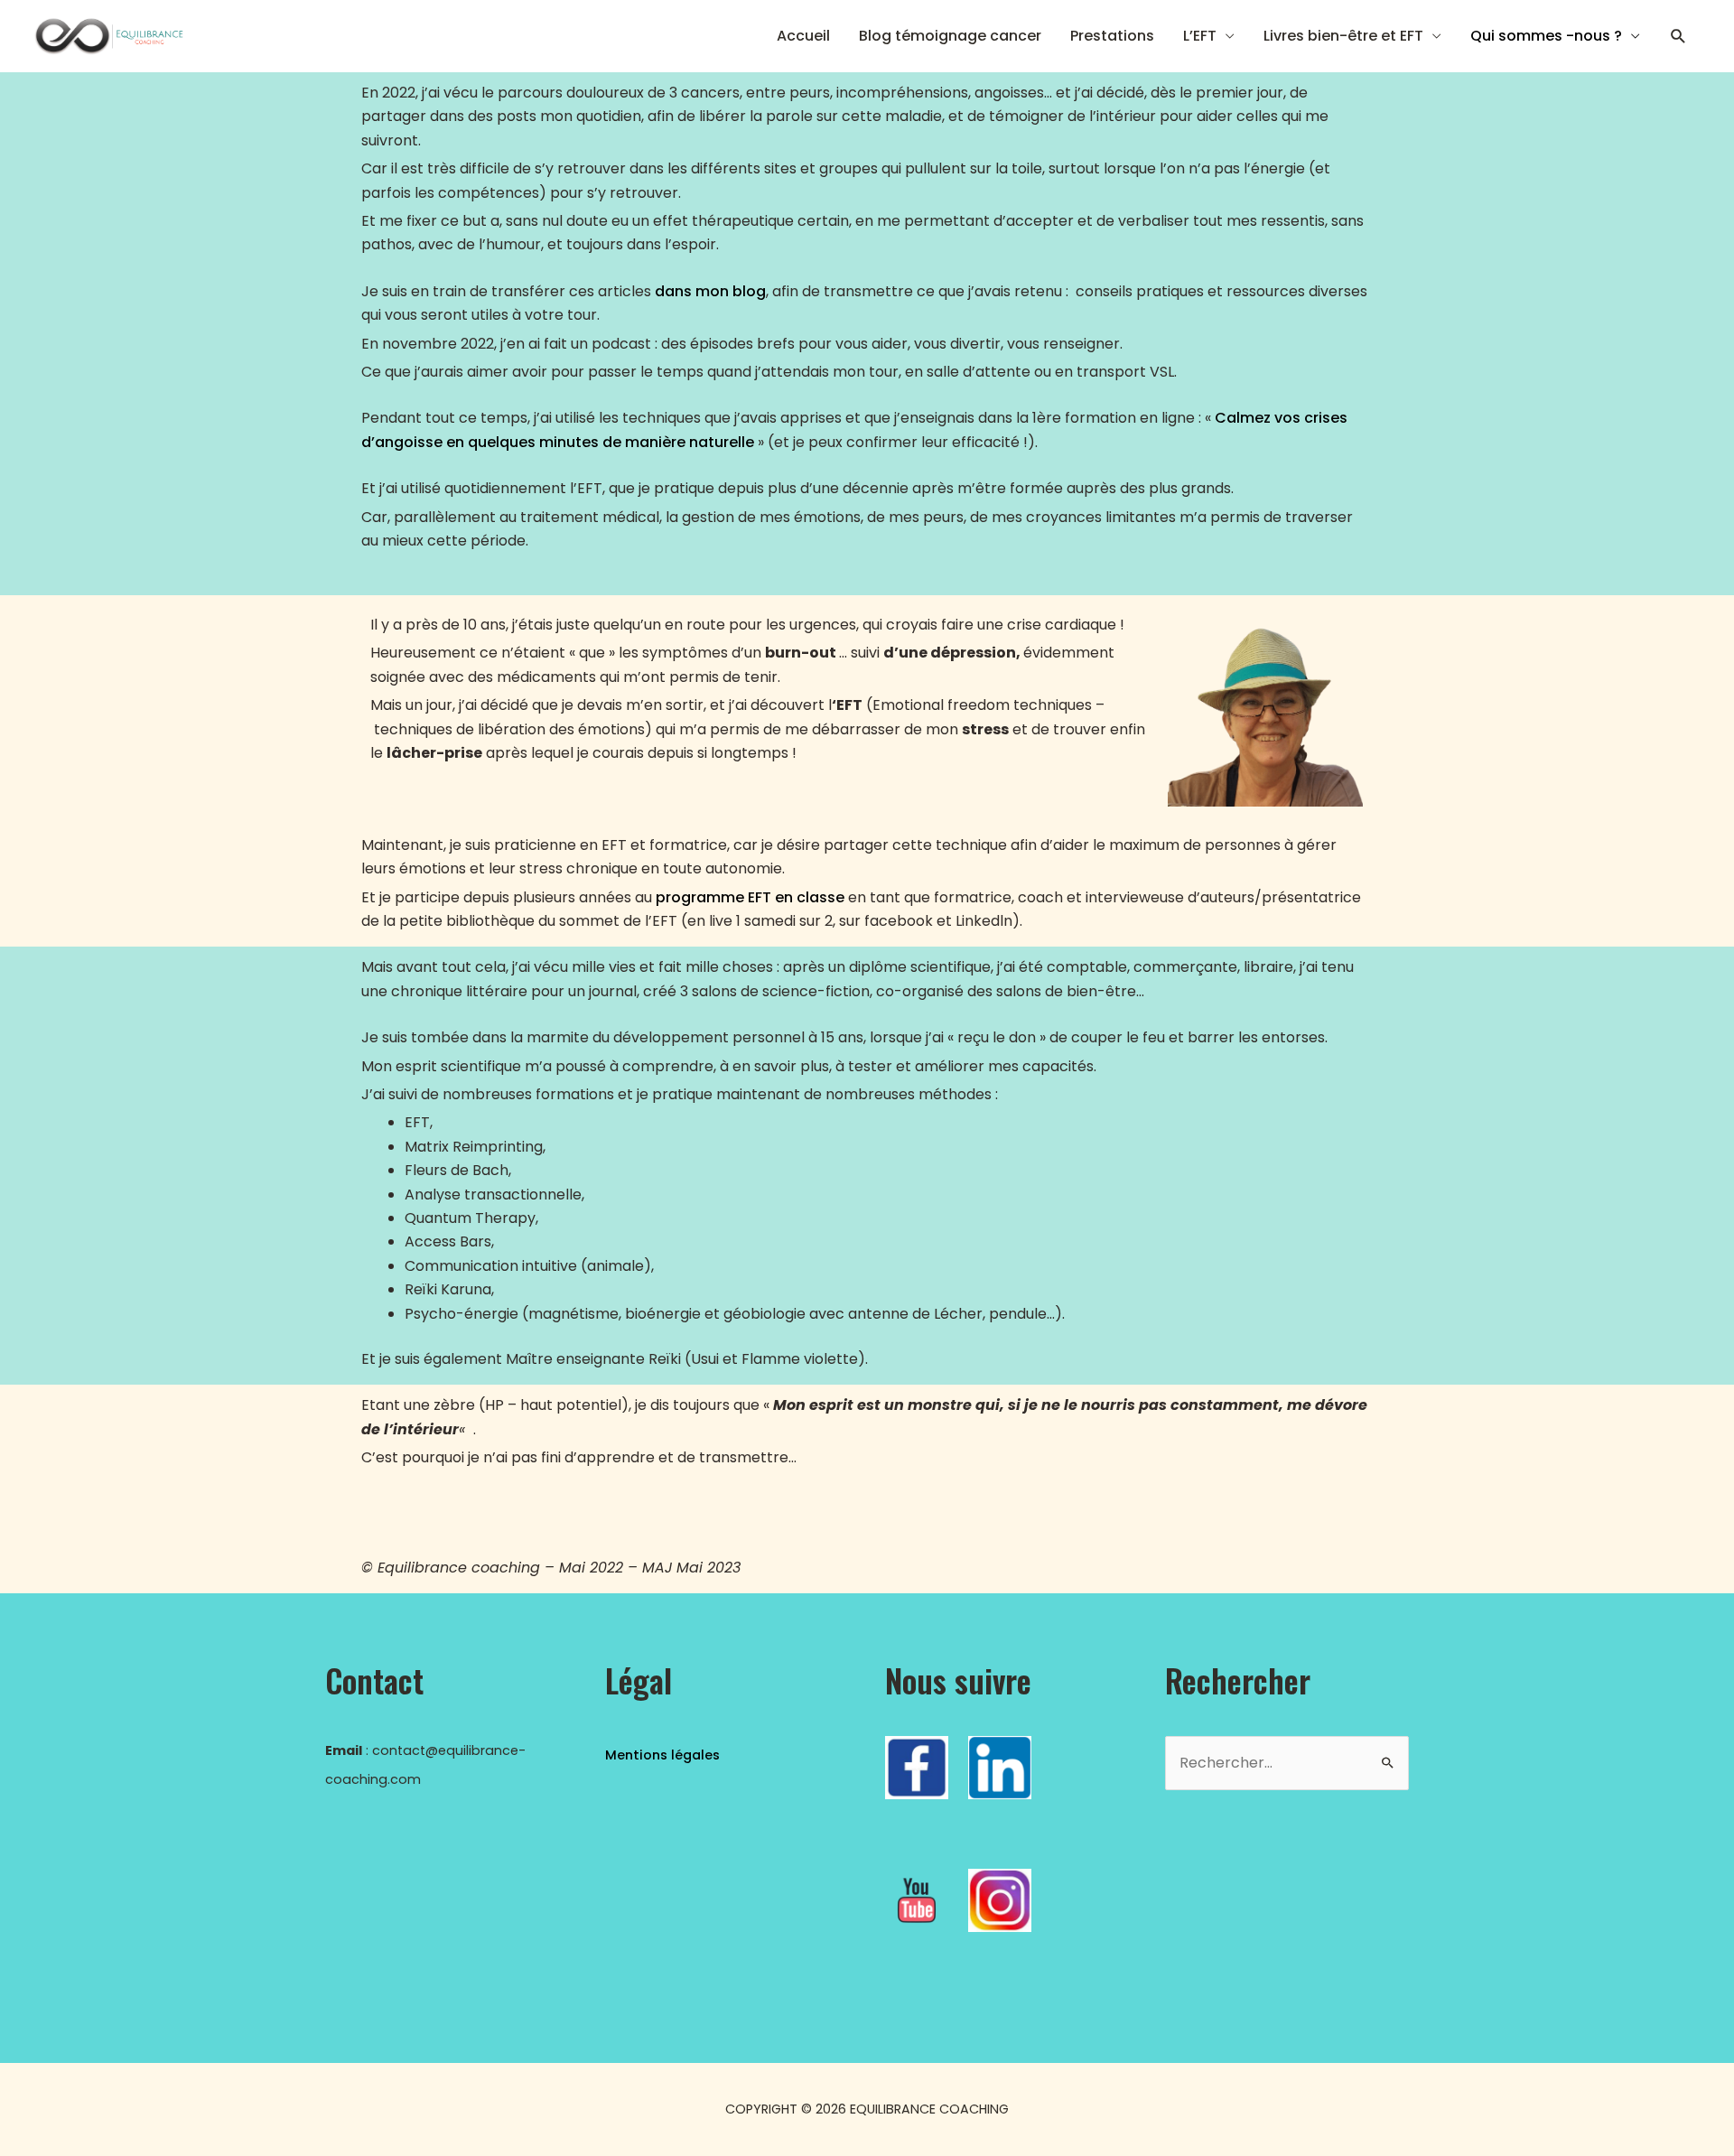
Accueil (803, 36)
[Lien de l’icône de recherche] (1678, 37)
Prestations (1112, 36)
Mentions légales (662, 1755)
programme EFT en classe (750, 897)
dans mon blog (710, 291)
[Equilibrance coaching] (107, 35)
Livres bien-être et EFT (1343, 36)
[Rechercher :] (1287, 1763)
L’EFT (1200, 36)
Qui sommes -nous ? (1546, 36)
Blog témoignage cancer (950, 36)
